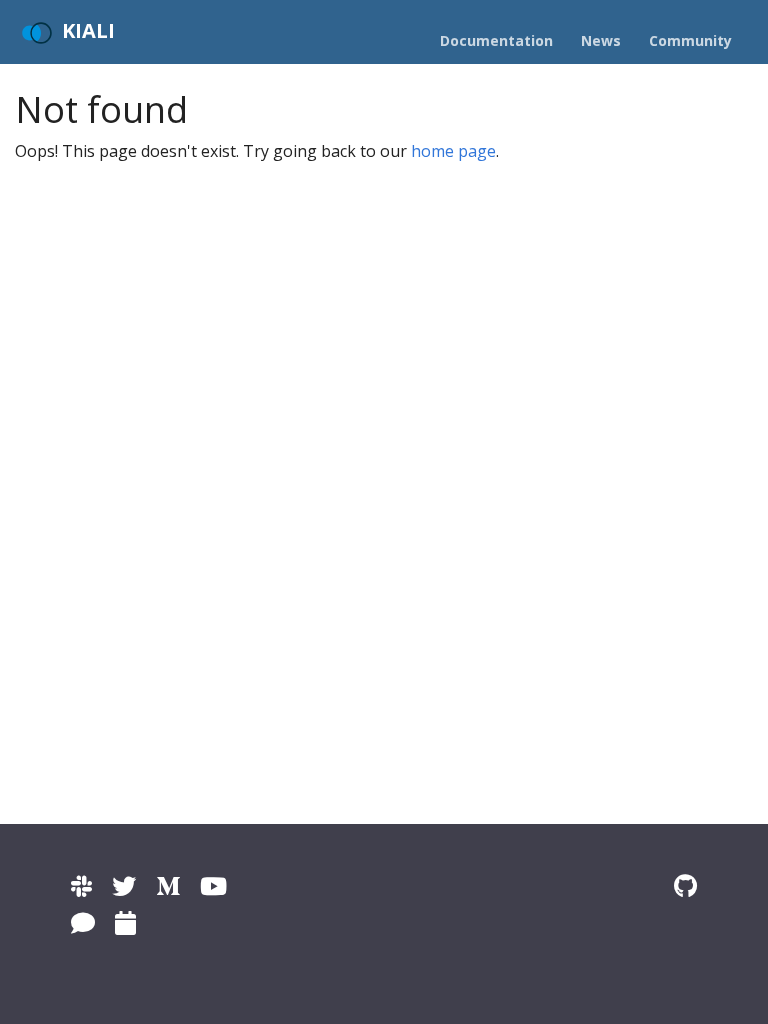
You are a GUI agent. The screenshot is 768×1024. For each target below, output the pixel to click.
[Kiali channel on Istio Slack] (81, 885)
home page (453, 151)
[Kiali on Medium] (168, 885)
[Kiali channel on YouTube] (213, 885)
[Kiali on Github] (685, 885)
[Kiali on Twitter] (124, 885)
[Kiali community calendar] (125, 922)
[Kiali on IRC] (83, 922)
